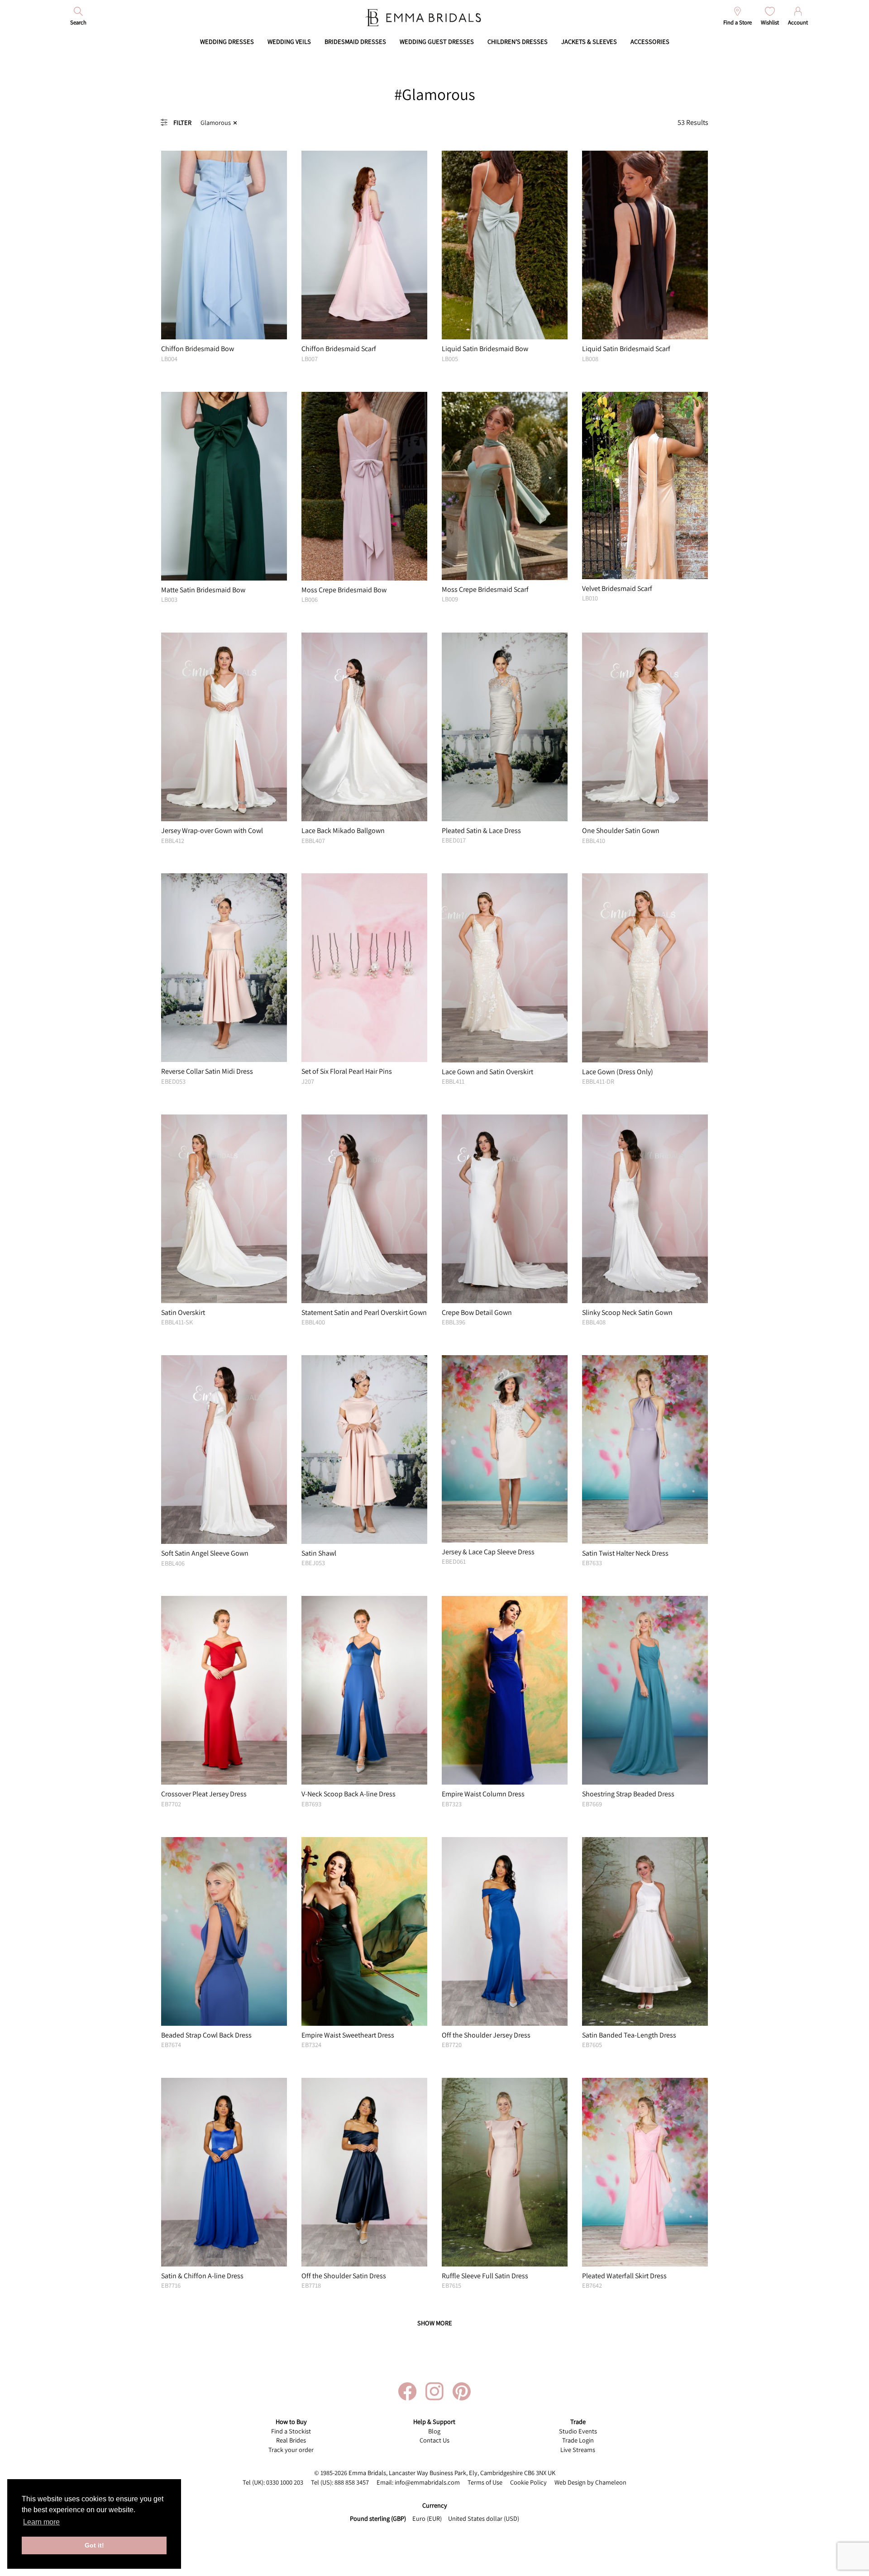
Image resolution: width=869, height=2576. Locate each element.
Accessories (650, 41)
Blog (434, 2431)
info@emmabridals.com (427, 2482)
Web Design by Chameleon (590, 2482)
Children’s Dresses (518, 41)
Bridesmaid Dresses (355, 41)
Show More (435, 2323)
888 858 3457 (352, 2482)
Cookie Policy (528, 2482)
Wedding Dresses (227, 41)
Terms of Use (485, 2482)
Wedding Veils (289, 41)
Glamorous (216, 122)
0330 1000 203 (285, 2482)
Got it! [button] (94, 2545)
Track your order (291, 2450)
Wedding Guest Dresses (437, 41)
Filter (182, 122)
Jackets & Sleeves (589, 41)
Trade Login (578, 2440)
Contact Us (434, 2440)
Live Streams (578, 2450)
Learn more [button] (41, 2522)
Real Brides (291, 2440)
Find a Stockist (291, 2431)
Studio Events (578, 2431)
